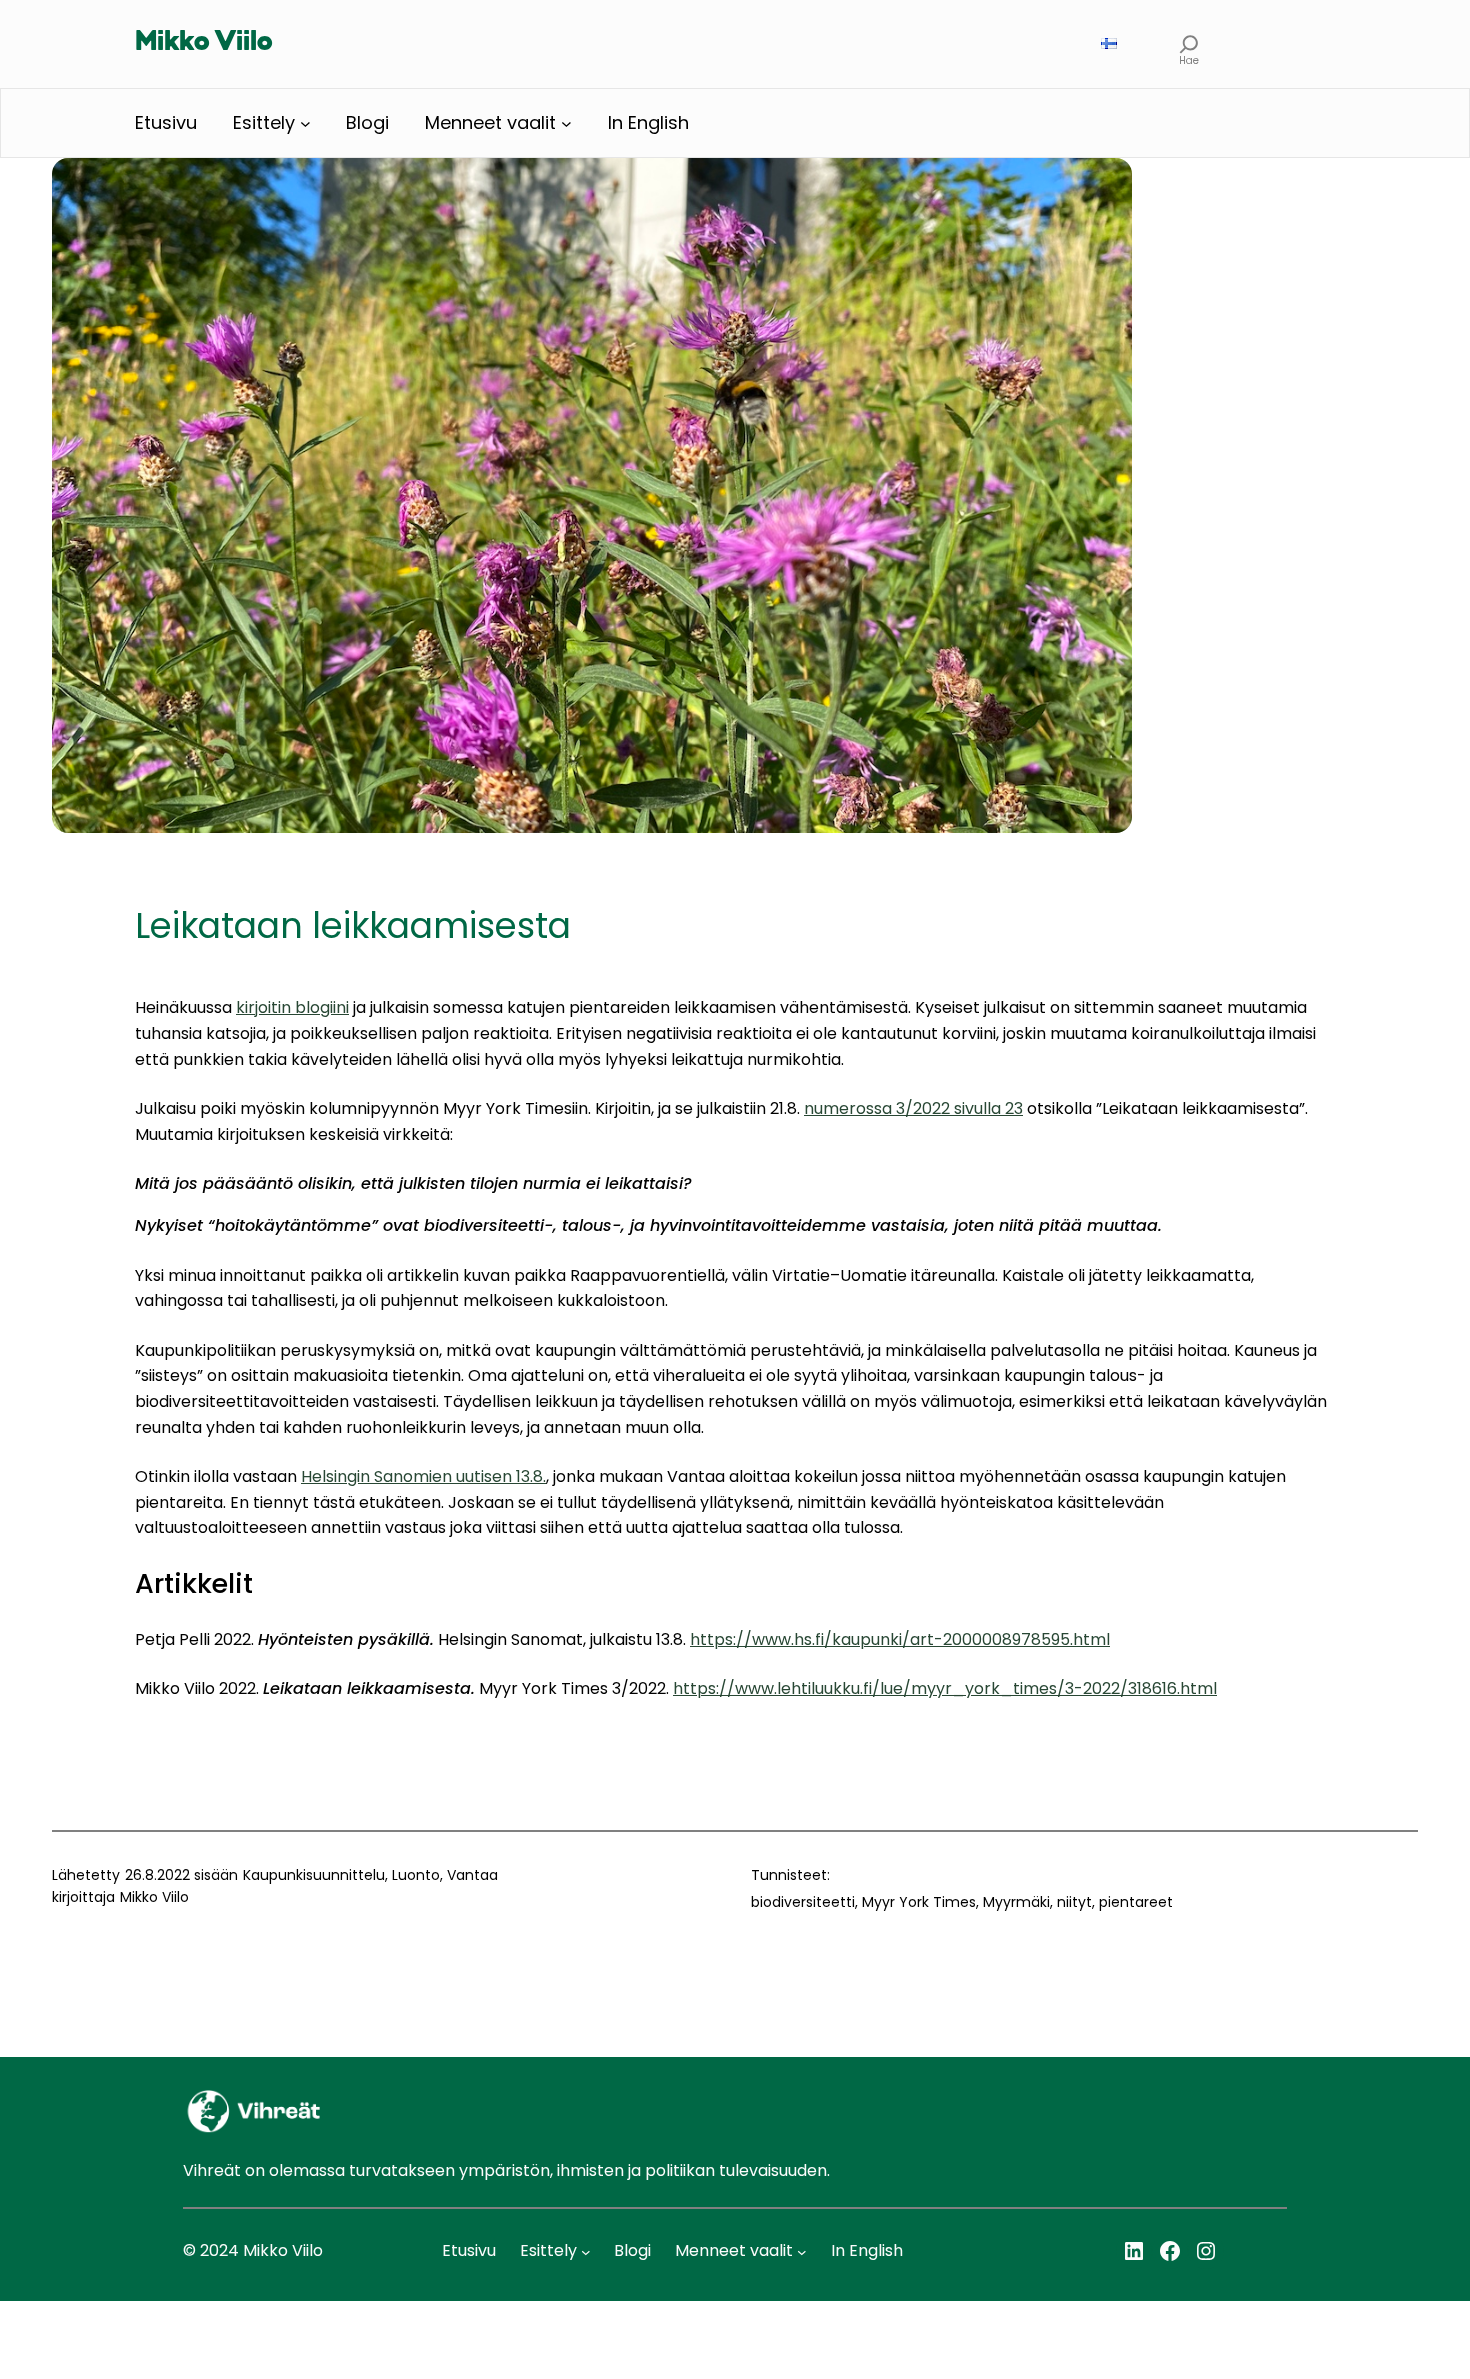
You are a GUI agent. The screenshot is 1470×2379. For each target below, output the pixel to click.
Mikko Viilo (204, 43)
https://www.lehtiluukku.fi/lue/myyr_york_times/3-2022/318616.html (945, 1688)
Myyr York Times (919, 1902)
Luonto (416, 1875)
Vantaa (472, 1875)
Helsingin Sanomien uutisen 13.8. (423, 1476)
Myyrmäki (1016, 1902)
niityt (1074, 1902)
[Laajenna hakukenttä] (1189, 43)
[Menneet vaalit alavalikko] (566, 123)
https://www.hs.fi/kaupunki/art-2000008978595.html (900, 1639)
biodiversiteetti (803, 1902)
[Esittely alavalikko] (305, 123)
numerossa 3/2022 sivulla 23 (913, 1108)
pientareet (1136, 1902)
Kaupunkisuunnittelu (314, 1875)
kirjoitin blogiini (292, 1007)
